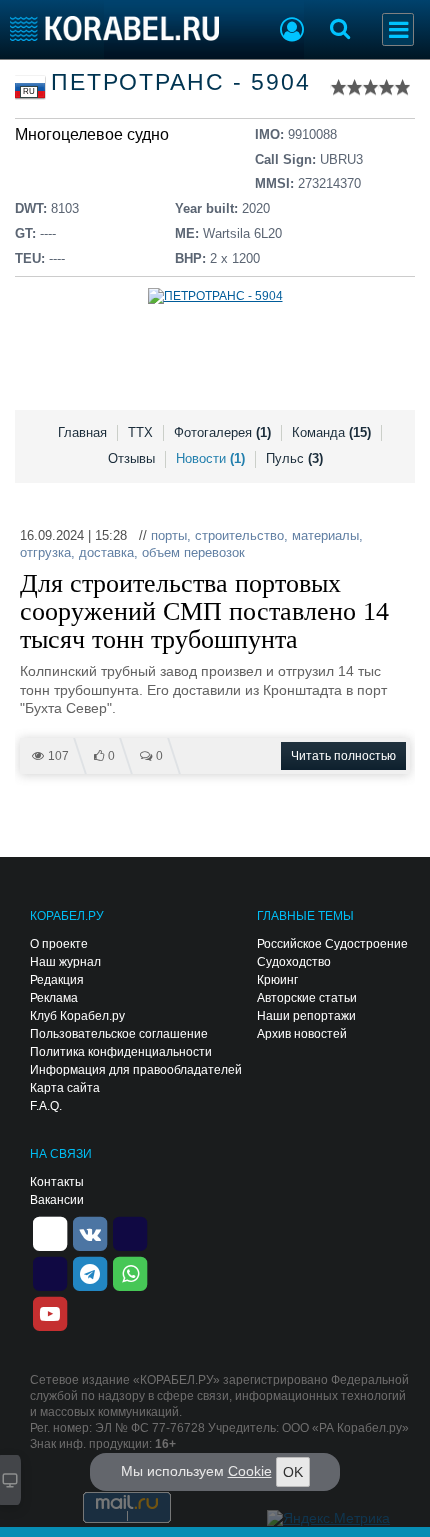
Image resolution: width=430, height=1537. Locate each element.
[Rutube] (130, 1232)
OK (293, 1472)
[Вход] (292, 32)
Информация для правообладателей (136, 1070)
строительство (239, 535)
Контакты (57, 1182)
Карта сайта (65, 1088)
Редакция (57, 980)
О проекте (59, 944)
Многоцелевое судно (92, 134)
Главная (82, 432)
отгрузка (45, 552)
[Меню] (398, 29)
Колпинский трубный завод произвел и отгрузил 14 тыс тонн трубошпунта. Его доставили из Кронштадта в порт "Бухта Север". (203, 690)
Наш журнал (65, 962)
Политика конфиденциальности (121, 1052)
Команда (331, 432)
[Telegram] (90, 1272)
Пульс (294, 458)
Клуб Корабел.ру (77, 1016)
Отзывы (131, 458)
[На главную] (114, 28)
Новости (210, 458)
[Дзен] (50, 1232)
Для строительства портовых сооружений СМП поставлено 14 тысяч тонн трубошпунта (204, 612)
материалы (325, 535)
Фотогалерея (222, 432)
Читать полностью (343, 756)
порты (169, 535)
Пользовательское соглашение (119, 1034)
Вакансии (57, 1200)
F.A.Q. (46, 1106)
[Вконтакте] (90, 1232)
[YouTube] (50, 1312)
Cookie (250, 1471)
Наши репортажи (306, 1016)
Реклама (54, 998)
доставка (106, 552)
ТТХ (140, 432)
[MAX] (50, 1272)
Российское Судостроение (332, 944)
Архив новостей (302, 1034)
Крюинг (277, 980)
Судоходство (294, 962)
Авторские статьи (307, 998)
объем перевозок (193, 552)
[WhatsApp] (130, 1272)
